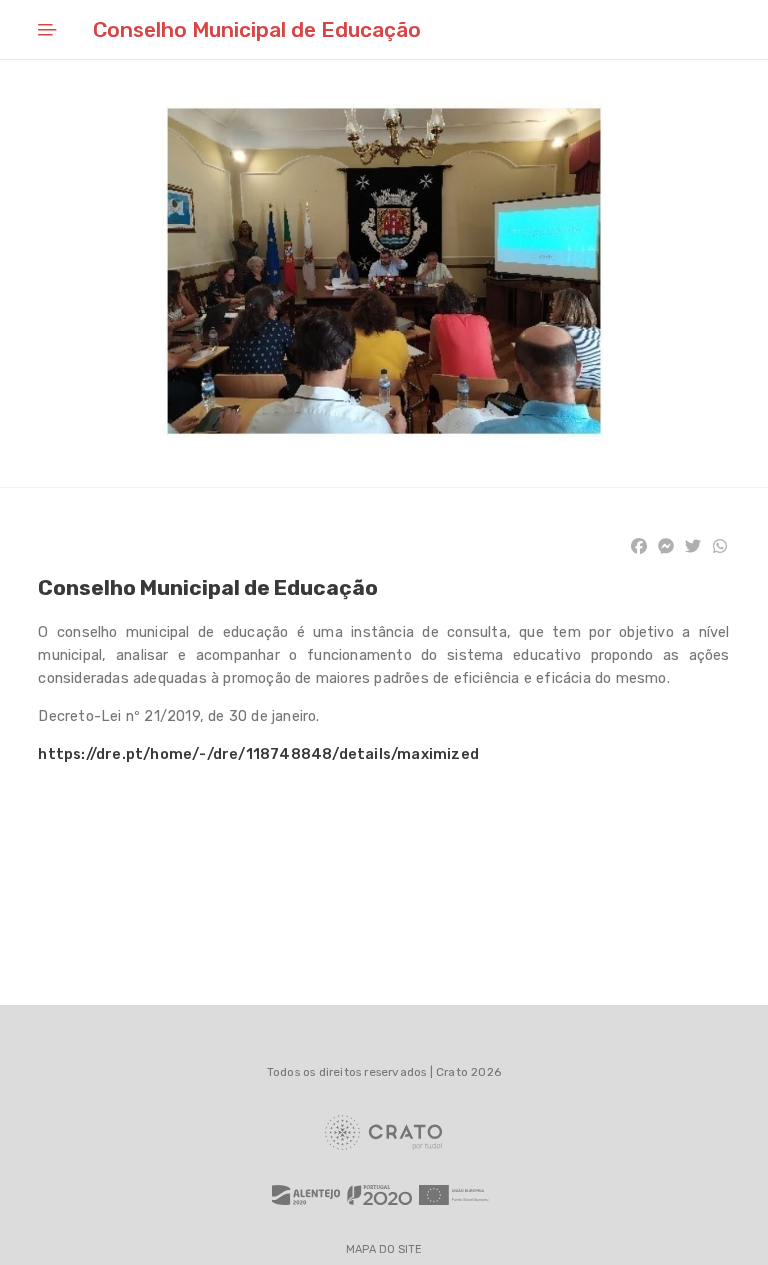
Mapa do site (384, 1250)
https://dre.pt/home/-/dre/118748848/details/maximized (258, 754)
